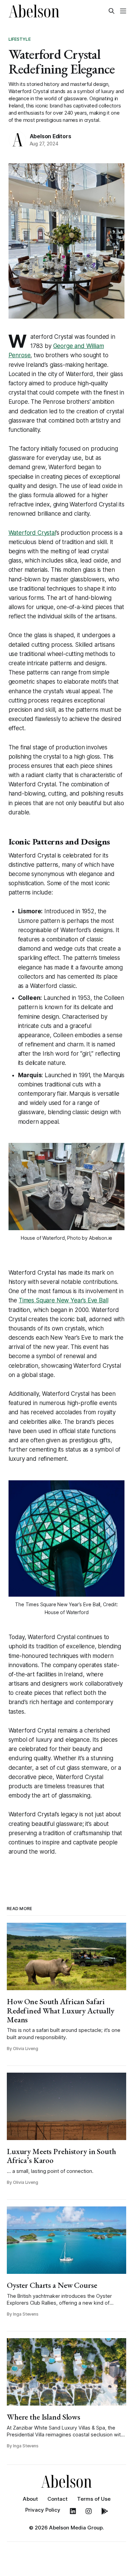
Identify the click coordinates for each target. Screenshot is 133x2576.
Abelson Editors (50, 136)
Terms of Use (94, 2499)
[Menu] (123, 11)
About (30, 2499)
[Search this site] (112, 11)
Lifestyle (20, 39)
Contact (57, 2499)
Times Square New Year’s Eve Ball (64, 1300)
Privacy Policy (43, 2510)
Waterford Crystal (32, 533)
